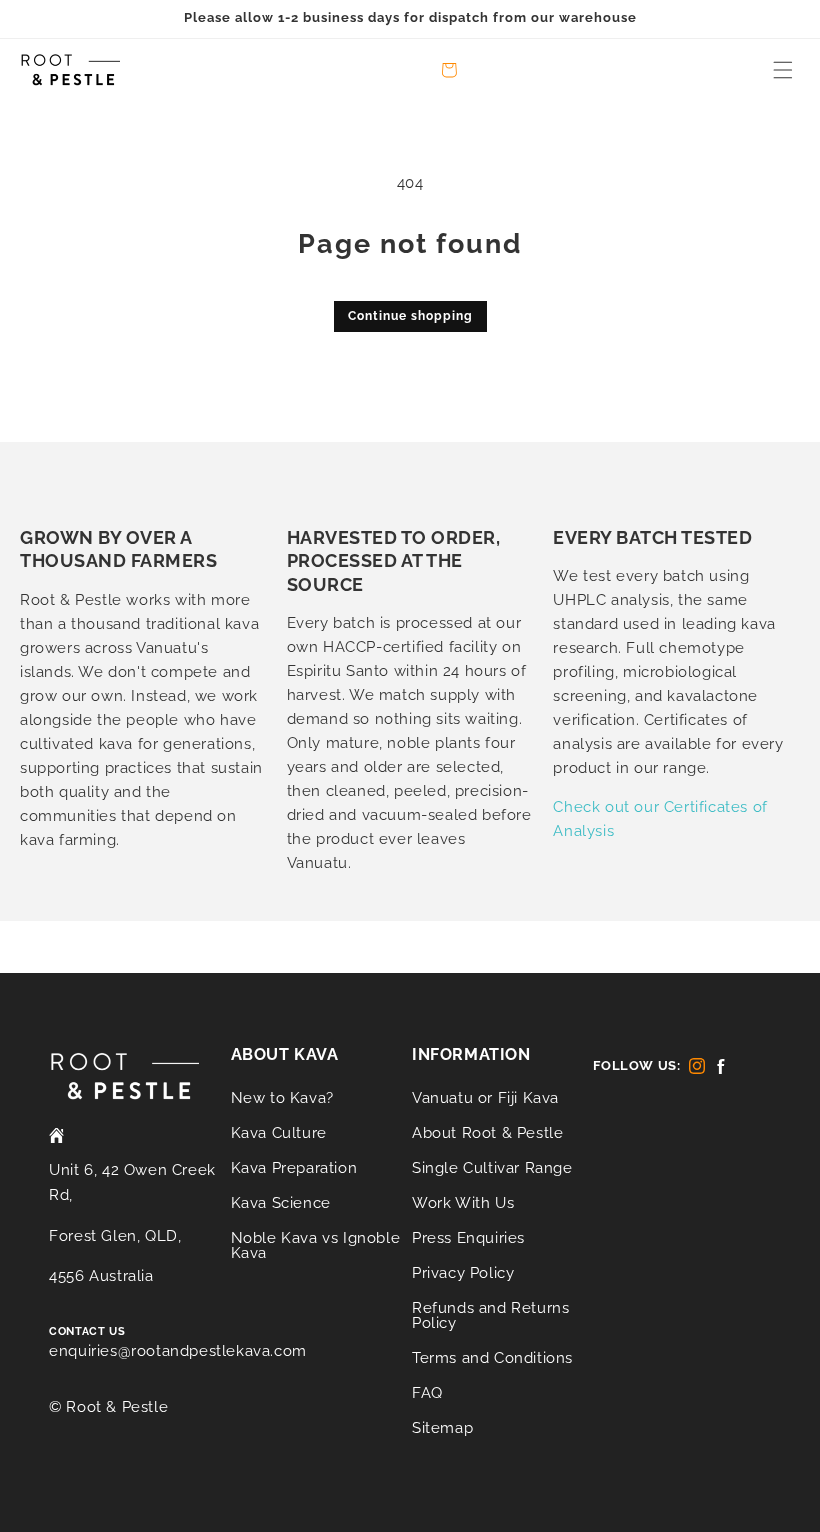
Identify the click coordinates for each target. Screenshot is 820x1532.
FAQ (427, 1393)
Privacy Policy (463, 1273)
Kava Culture (279, 1133)
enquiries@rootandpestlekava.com (178, 1351)
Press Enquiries (468, 1238)
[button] (783, 70)
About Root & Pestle (487, 1133)
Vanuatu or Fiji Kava (485, 1099)
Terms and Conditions (492, 1358)
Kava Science (281, 1203)
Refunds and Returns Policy (490, 1315)
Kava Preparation (294, 1168)
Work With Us (463, 1203)
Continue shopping (410, 316)
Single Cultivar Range (492, 1168)
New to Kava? (282, 1099)
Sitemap (442, 1428)
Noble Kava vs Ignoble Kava (316, 1245)
